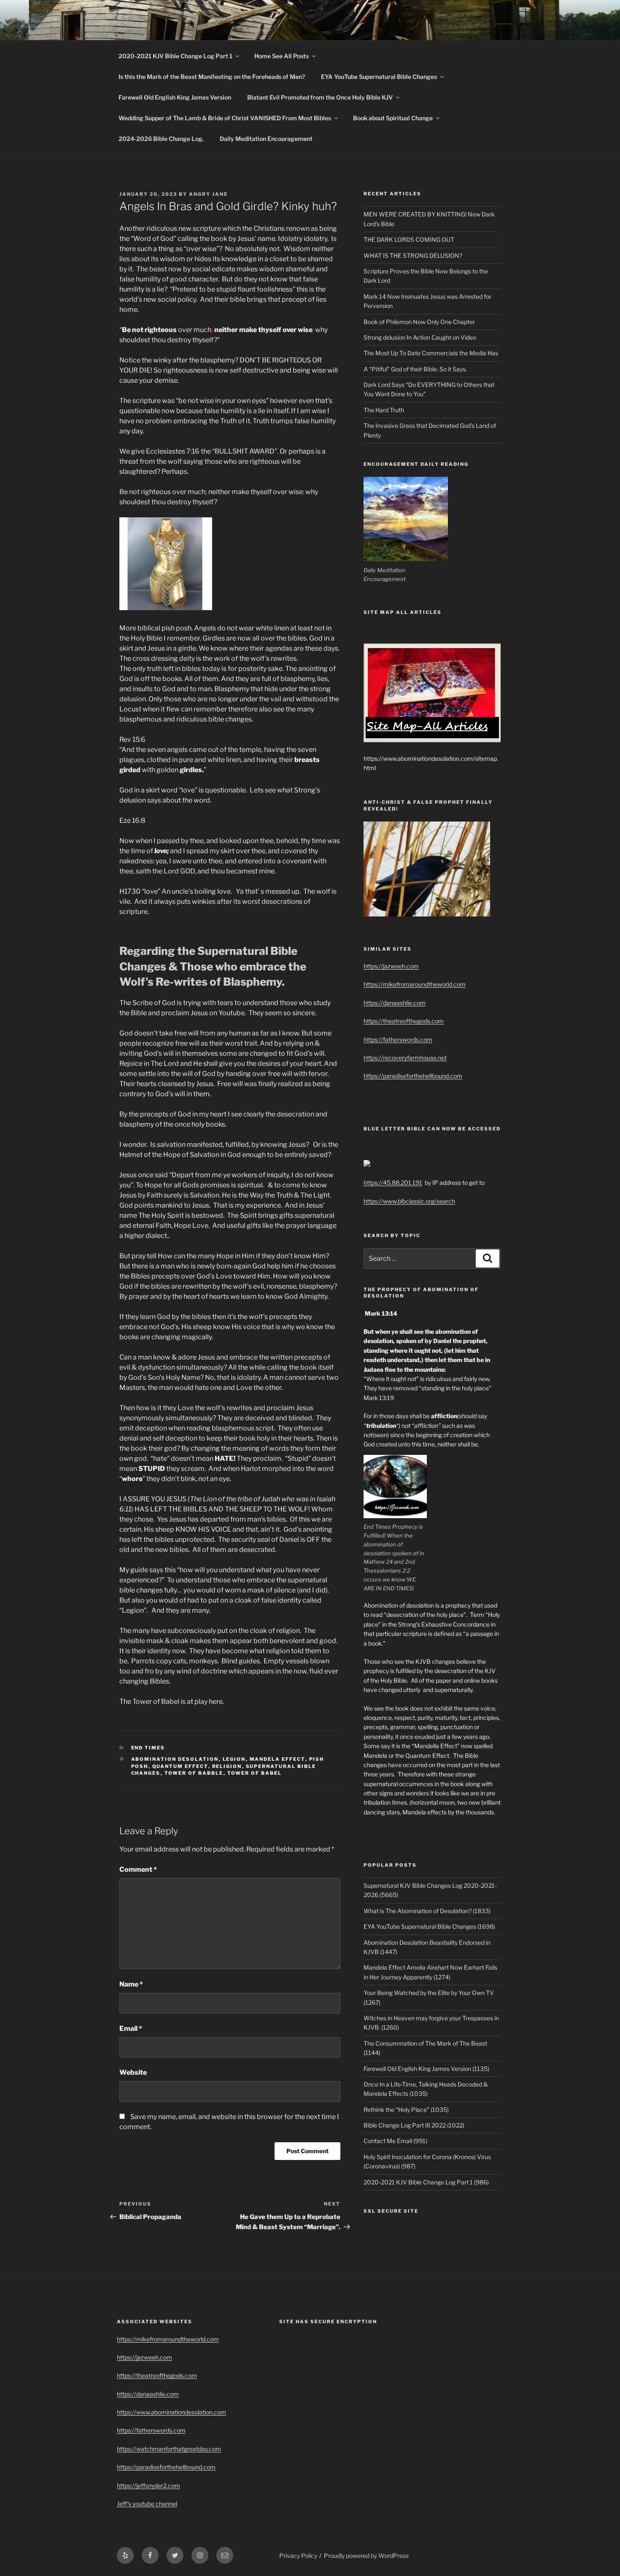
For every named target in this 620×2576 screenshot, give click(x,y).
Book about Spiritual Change (393, 118)
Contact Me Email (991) (395, 2141)
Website (133, 2072)
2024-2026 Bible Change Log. (161, 139)
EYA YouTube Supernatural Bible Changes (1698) (429, 1926)
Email (131, 2029)
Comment (138, 1869)
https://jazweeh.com (391, 966)
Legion (234, 1759)
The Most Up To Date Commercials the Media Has (431, 353)
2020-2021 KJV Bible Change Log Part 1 (175, 56)
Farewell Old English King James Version (175, 97)
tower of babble (194, 1773)
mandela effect (278, 1759)
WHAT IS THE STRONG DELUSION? (413, 255)
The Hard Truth (384, 410)
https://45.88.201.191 (393, 1183)
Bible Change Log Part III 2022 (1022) (414, 2125)
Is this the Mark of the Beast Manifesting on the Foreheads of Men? (212, 77)
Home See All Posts (282, 56)
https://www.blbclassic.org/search (409, 1201)
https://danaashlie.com (395, 1003)
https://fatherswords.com (398, 1039)
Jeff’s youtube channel (147, 2504)
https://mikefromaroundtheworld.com (415, 984)
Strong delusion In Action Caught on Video (420, 337)
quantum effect (180, 1766)
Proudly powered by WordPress (366, 2556)
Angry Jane (208, 194)
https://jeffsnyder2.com (148, 2485)
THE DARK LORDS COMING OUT (409, 239)
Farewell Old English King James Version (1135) (426, 2069)
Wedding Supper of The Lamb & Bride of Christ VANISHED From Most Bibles (225, 118)
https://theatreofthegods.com (404, 1021)
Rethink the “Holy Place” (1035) (406, 2110)
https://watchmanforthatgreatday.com (169, 2449)
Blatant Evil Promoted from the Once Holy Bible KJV (320, 97)
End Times (148, 1748)
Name (131, 1984)
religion (227, 1766)
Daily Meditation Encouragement (266, 139)
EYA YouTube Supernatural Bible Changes (379, 77)
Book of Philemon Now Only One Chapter (419, 322)
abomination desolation (175, 1759)
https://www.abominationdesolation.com (171, 2412)
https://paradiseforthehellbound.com (413, 1076)
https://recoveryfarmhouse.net (405, 1058)
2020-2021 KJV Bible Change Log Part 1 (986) (426, 2182)
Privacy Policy (298, 2556)
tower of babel (255, 1773)
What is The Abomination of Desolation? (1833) (427, 1911)
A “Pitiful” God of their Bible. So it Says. (415, 369)
